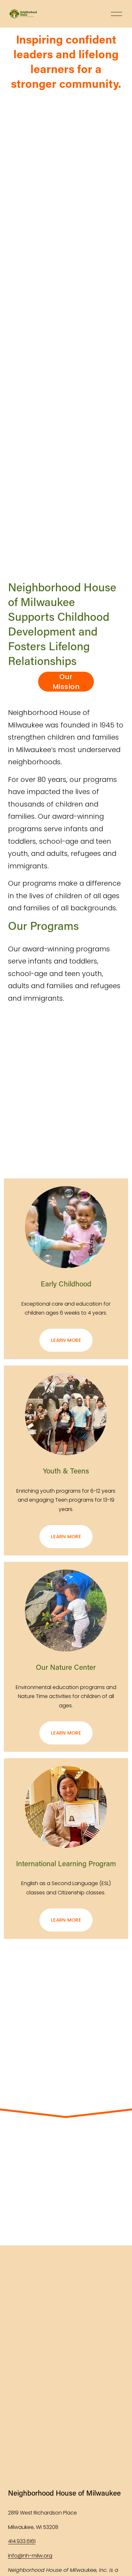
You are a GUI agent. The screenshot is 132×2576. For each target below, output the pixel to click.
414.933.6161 (22, 2541)
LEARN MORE (66, 1340)
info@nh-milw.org (30, 2556)
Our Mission (66, 682)
